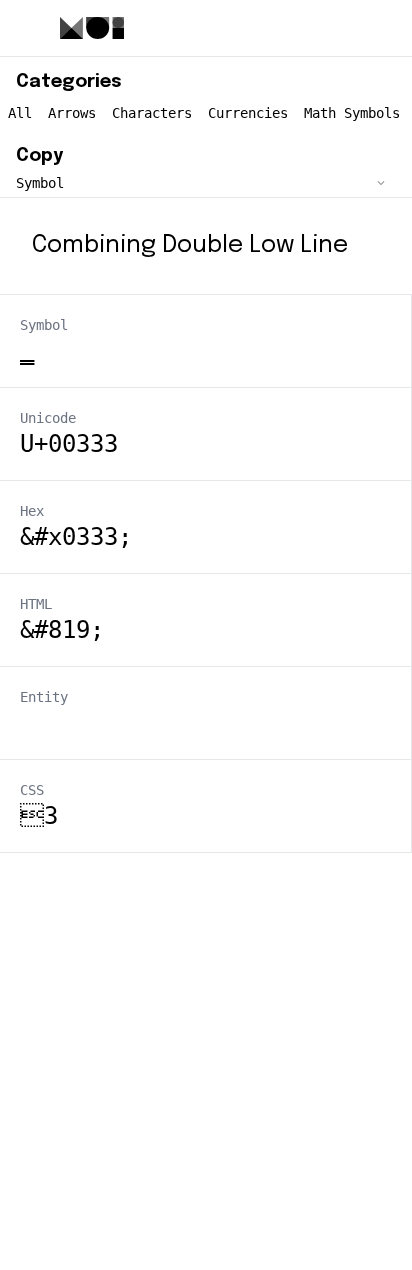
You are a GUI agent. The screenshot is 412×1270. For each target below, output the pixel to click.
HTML (36, 604)
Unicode (48, 418)
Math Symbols (352, 113)
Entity (44, 697)
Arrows (72, 113)
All (20, 113)
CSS (32, 790)
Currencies (248, 113)
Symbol (44, 325)
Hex (32, 511)
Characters (152, 113)
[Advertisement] (206, 1059)
